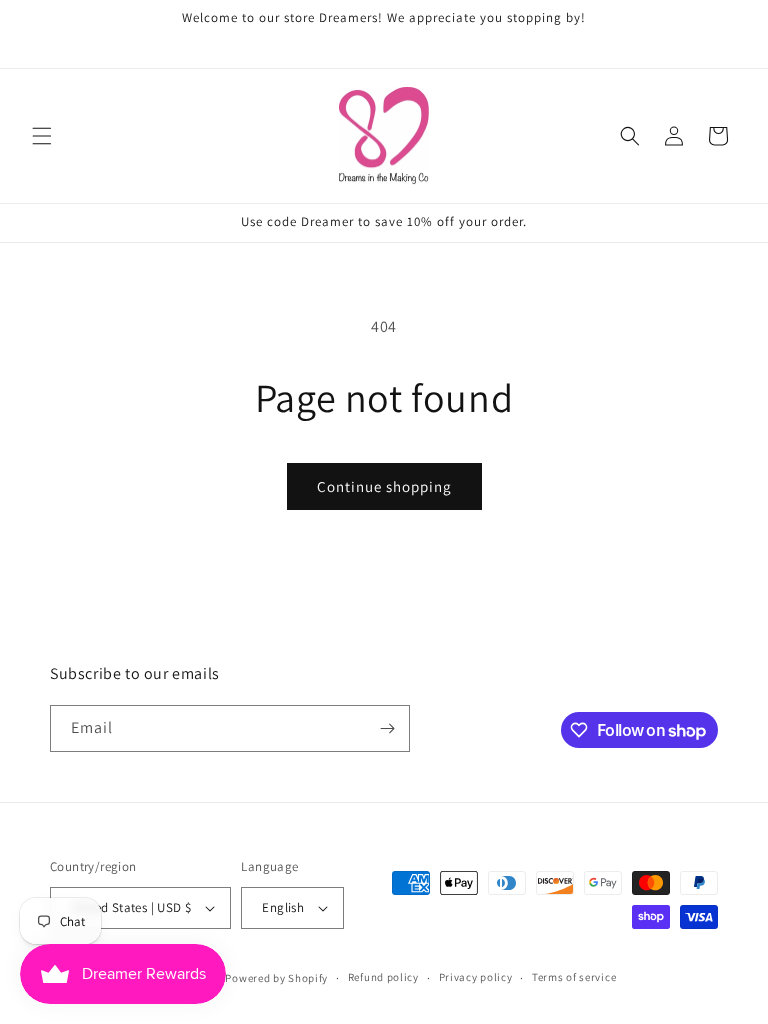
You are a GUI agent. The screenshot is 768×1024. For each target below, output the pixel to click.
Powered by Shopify (276, 978)
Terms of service (574, 977)
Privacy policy (476, 977)
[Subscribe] (387, 728)
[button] (42, 136)
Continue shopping (384, 486)
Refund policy (383, 977)
